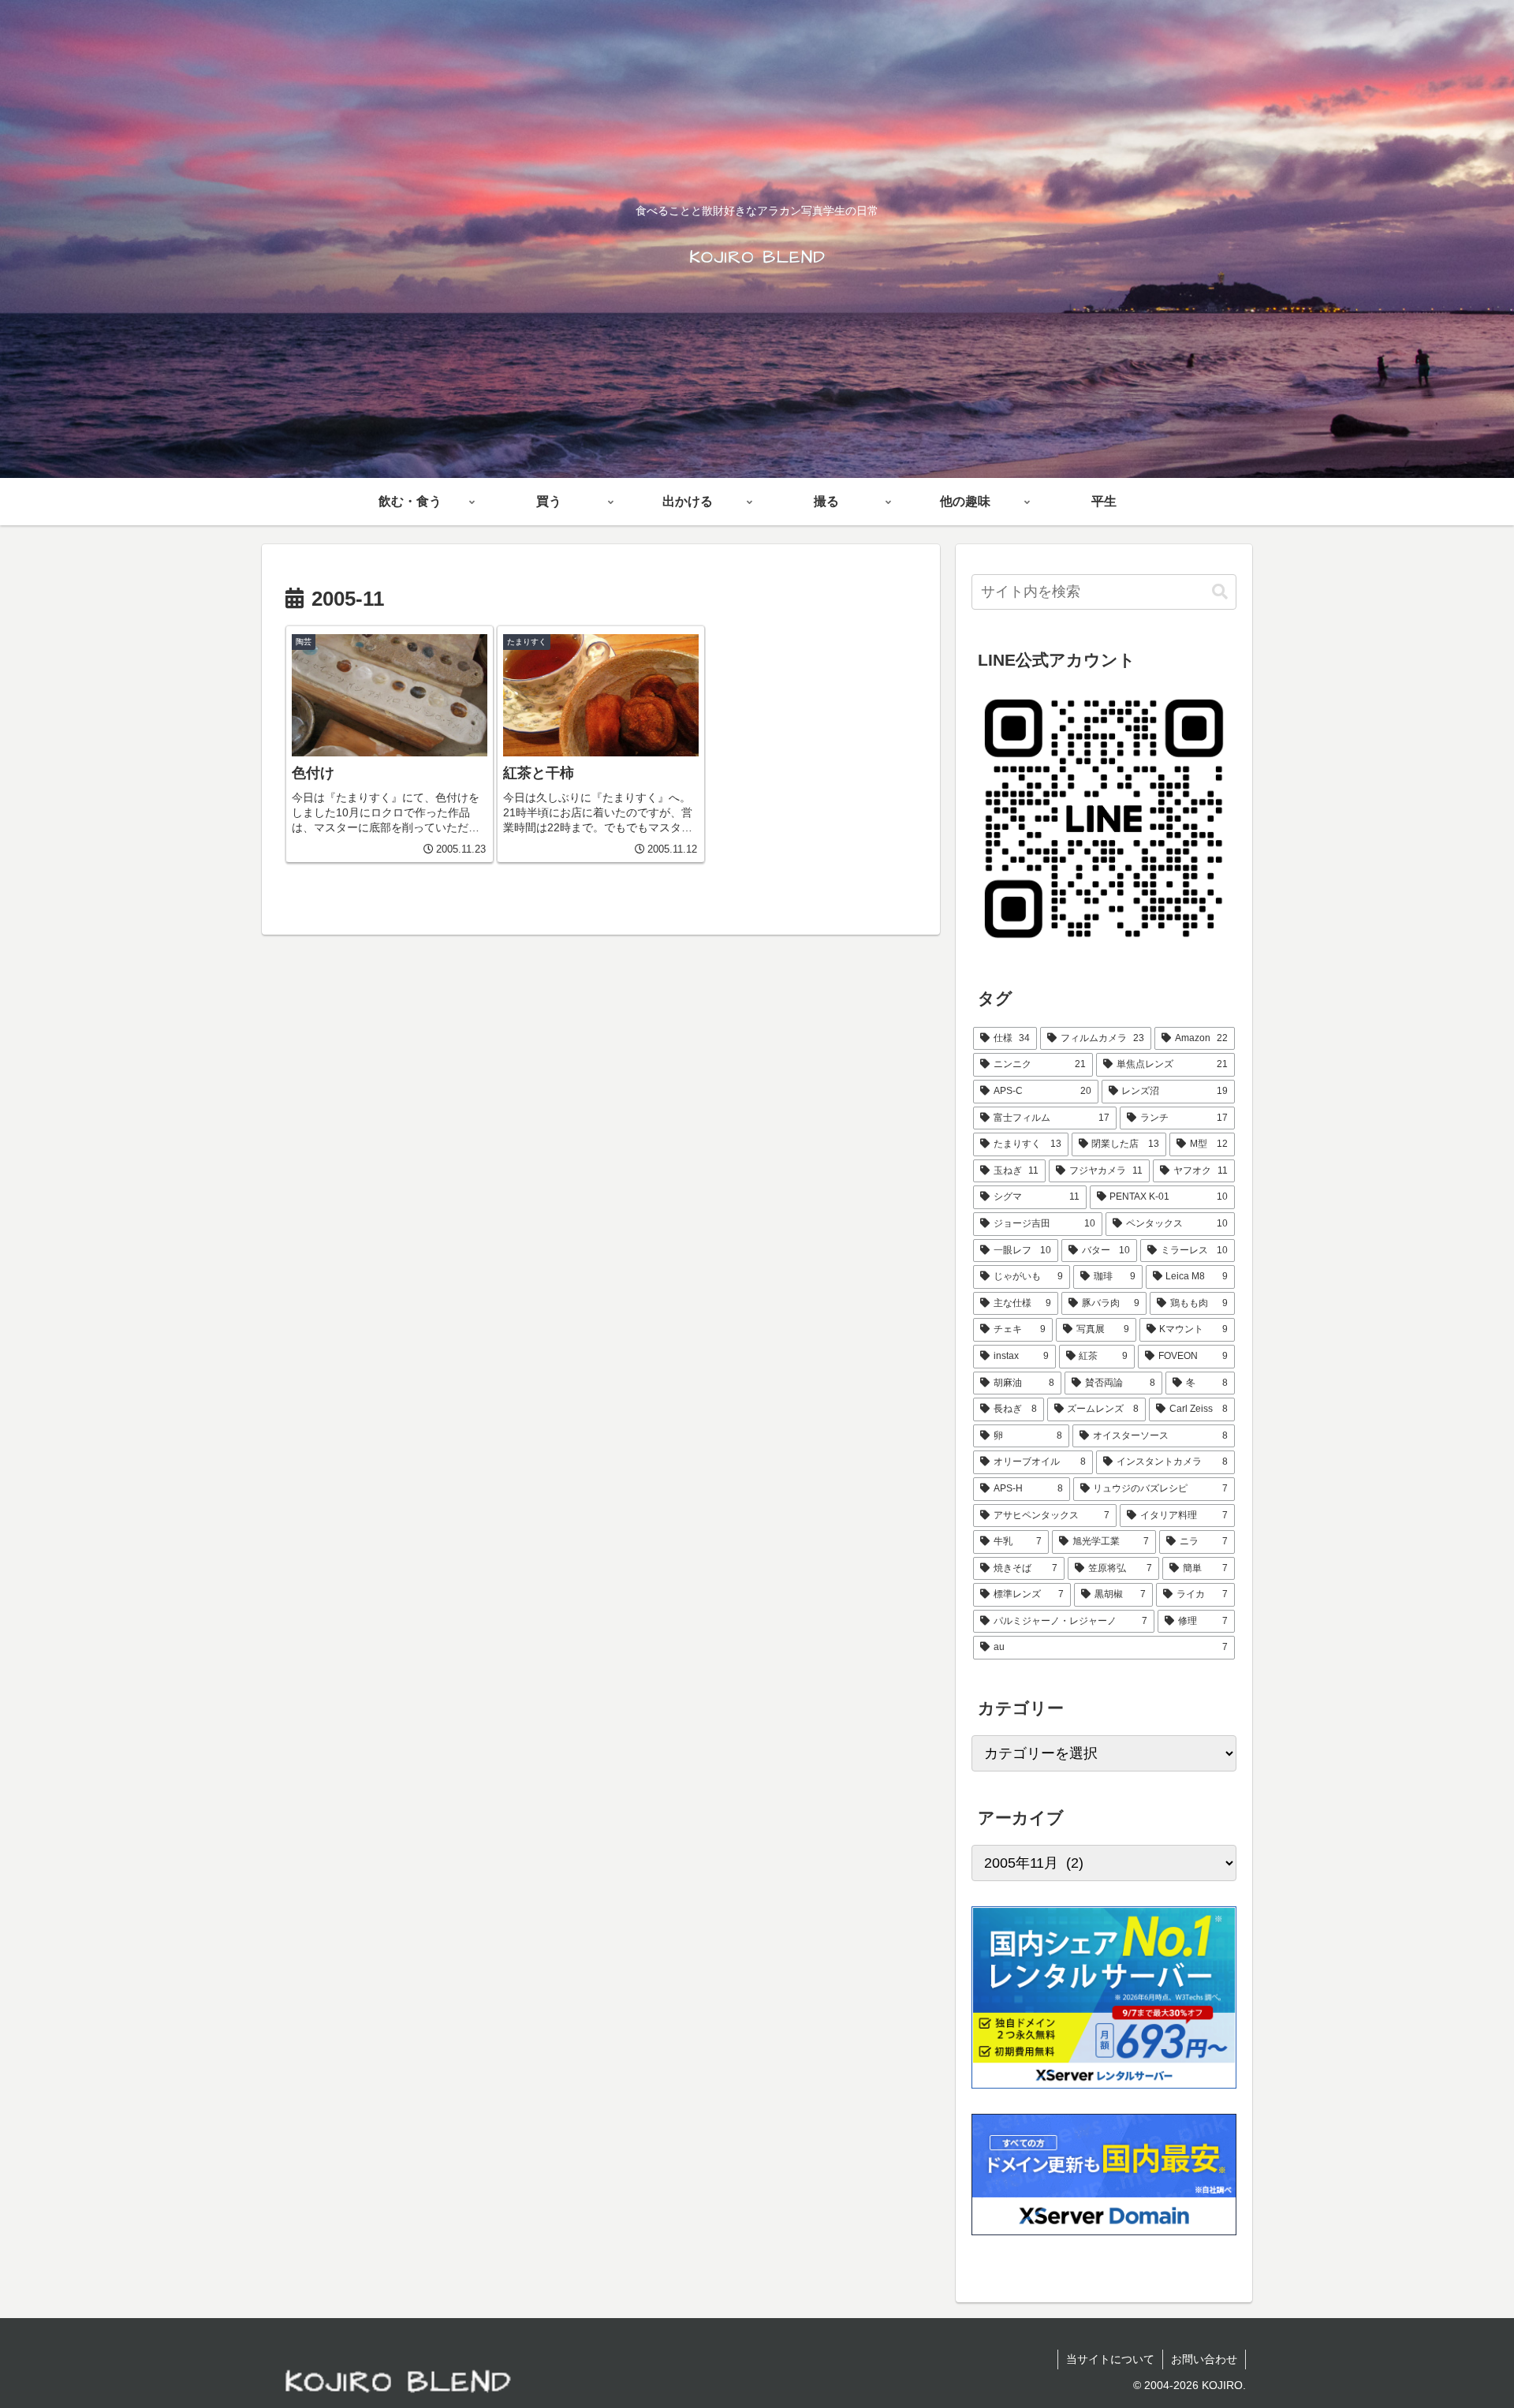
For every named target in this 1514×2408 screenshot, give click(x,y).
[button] (1220, 592)
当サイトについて (1110, 2359)
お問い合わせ (1204, 2359)
